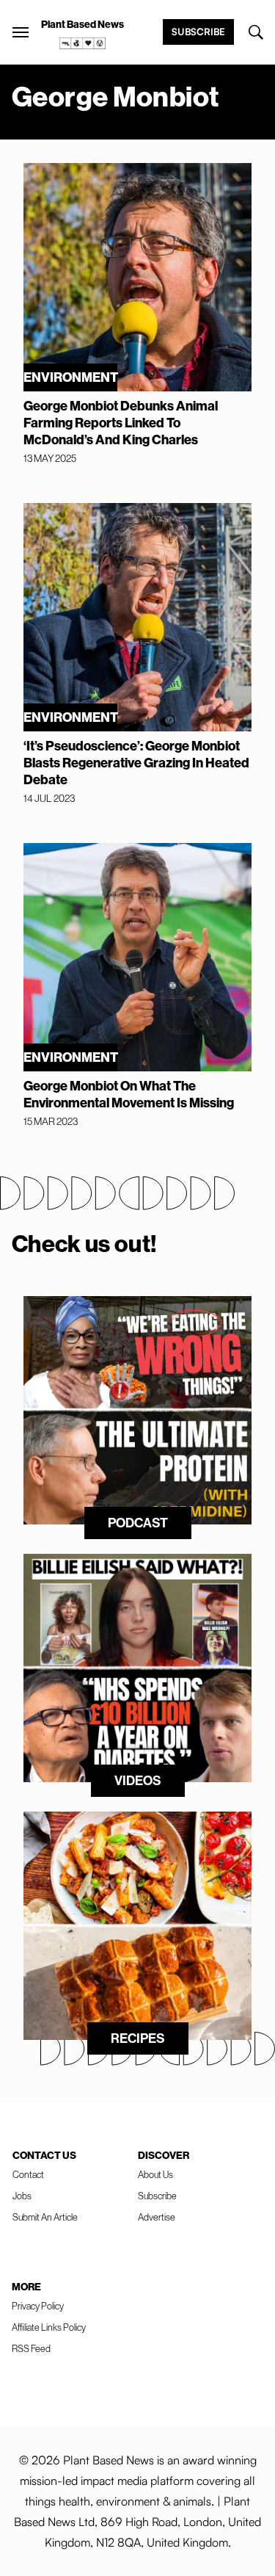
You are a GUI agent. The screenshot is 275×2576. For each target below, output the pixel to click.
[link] (83, 43)
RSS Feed (31, 2348)
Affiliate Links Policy (49, 2327)
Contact (28, 2174)
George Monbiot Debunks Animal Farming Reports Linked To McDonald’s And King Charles (121, 423)
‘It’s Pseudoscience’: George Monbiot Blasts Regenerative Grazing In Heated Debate (136, 763)
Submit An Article (45, 2217)
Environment (70, 377)
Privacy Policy (38, 2306)
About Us (155, 2174)
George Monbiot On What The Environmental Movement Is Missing (129, 1094)
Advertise (157, 2217)
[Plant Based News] (21, 32)
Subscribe (198, 32)
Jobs (22, 2196)
